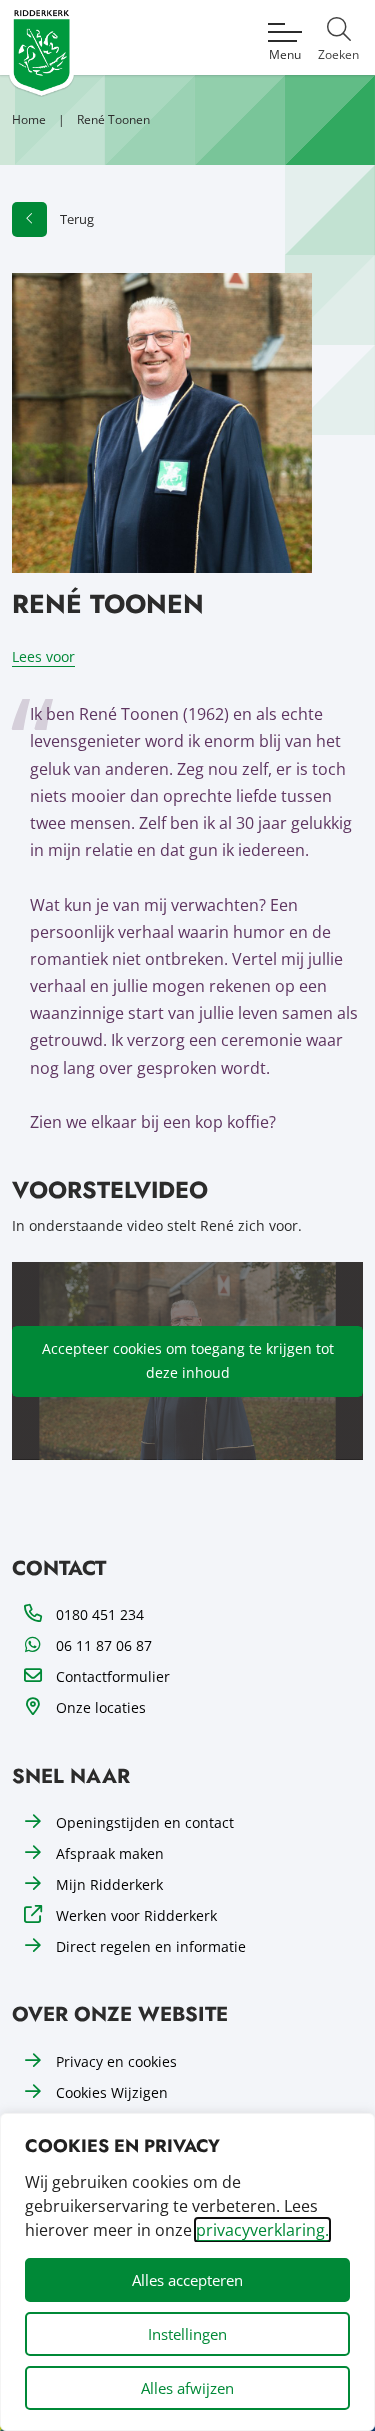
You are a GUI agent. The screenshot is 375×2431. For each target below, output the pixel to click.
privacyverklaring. (262, 2230)
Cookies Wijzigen (112, 2092)
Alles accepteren (187, 2280)
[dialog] (187, 2272)
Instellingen (187, 2334)
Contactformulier (113, 1676)
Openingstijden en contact (145, 1822)
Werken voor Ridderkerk (136, 1915)
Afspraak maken (110, 1853)
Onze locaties (101, 1707)
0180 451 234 (100, 1614)
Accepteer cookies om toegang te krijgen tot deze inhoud (188, 1360)
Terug (77, 219)
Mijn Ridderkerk (109, 1884)
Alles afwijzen (187, 2388)
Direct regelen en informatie (151, 1946)
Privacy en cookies (116, 2061)
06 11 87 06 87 (104, 1645)
